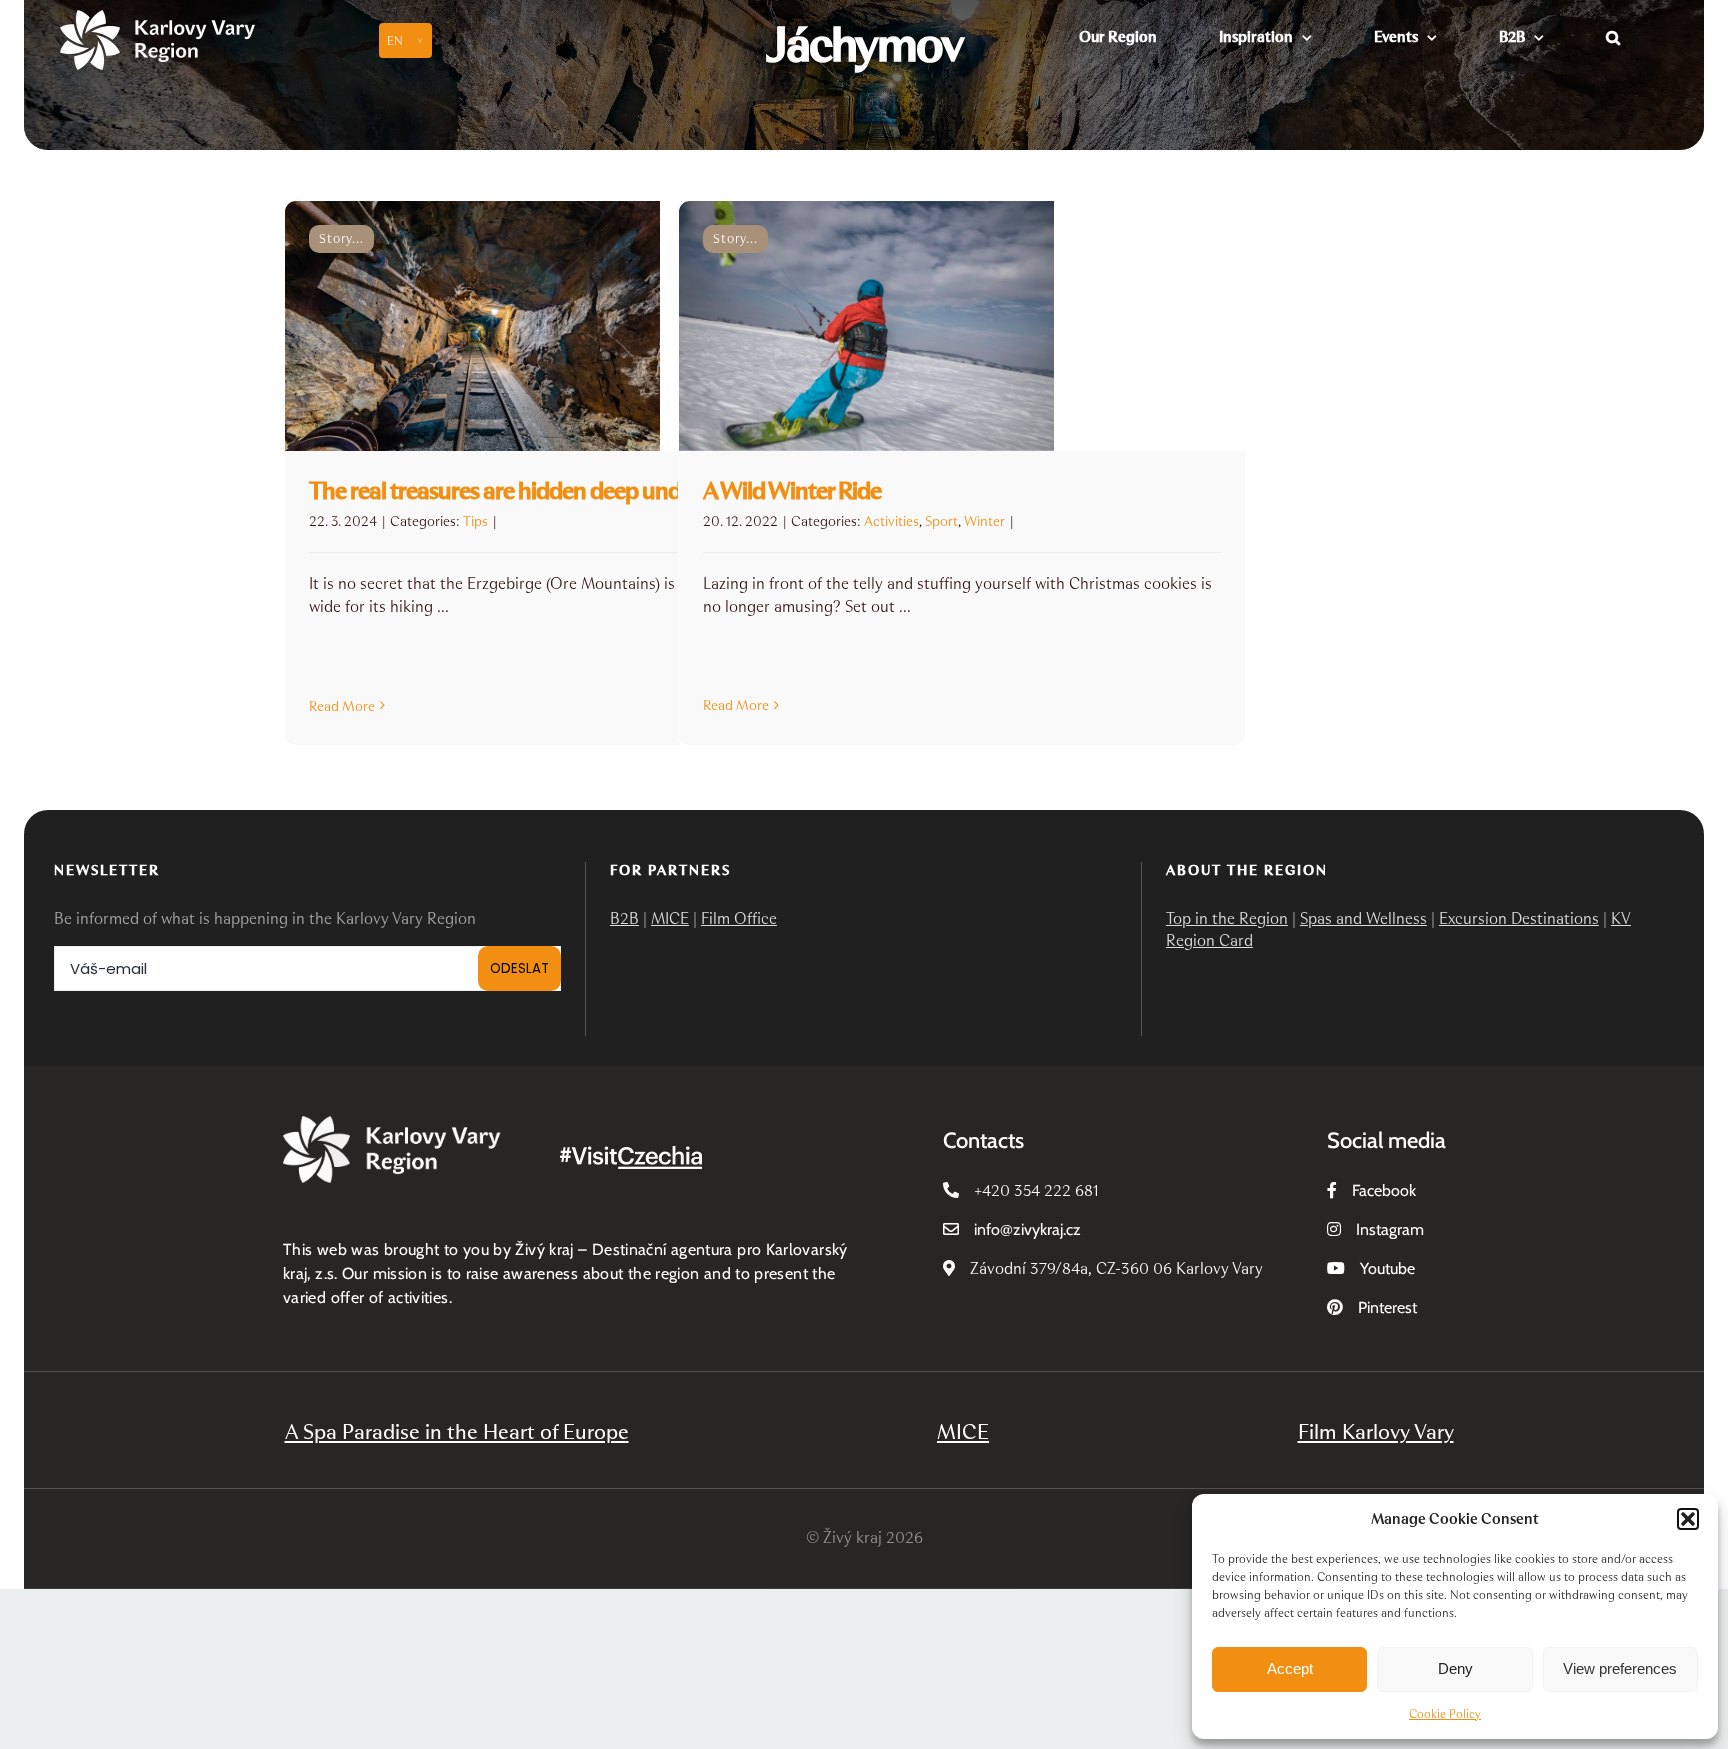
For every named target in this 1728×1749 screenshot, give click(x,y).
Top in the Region (1227, 918)
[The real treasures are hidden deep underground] (568, 326)
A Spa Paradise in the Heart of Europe (457, 1431)
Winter (984, 521)
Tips (475, 521)
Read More (342, 706)
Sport (941, 521)
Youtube (1387, 1268)
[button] (1688, 1519)
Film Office (739, 918)
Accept (1290, 1668)
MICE (670, 918)
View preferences (1620, 1668)
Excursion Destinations (1519, 918)
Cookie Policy (1445, 1714)
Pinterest (1387, 1307)
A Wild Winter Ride (792, 490)
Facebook (1384, 1190)
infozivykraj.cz (1027, 1229)
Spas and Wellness (1363, 918)
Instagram (1390, 1229)
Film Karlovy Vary (1376, 1431)
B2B (624, 918)
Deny (1455, 1668)
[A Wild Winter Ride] (962, 326)
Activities (891, 521)
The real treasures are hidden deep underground (541, 490)
